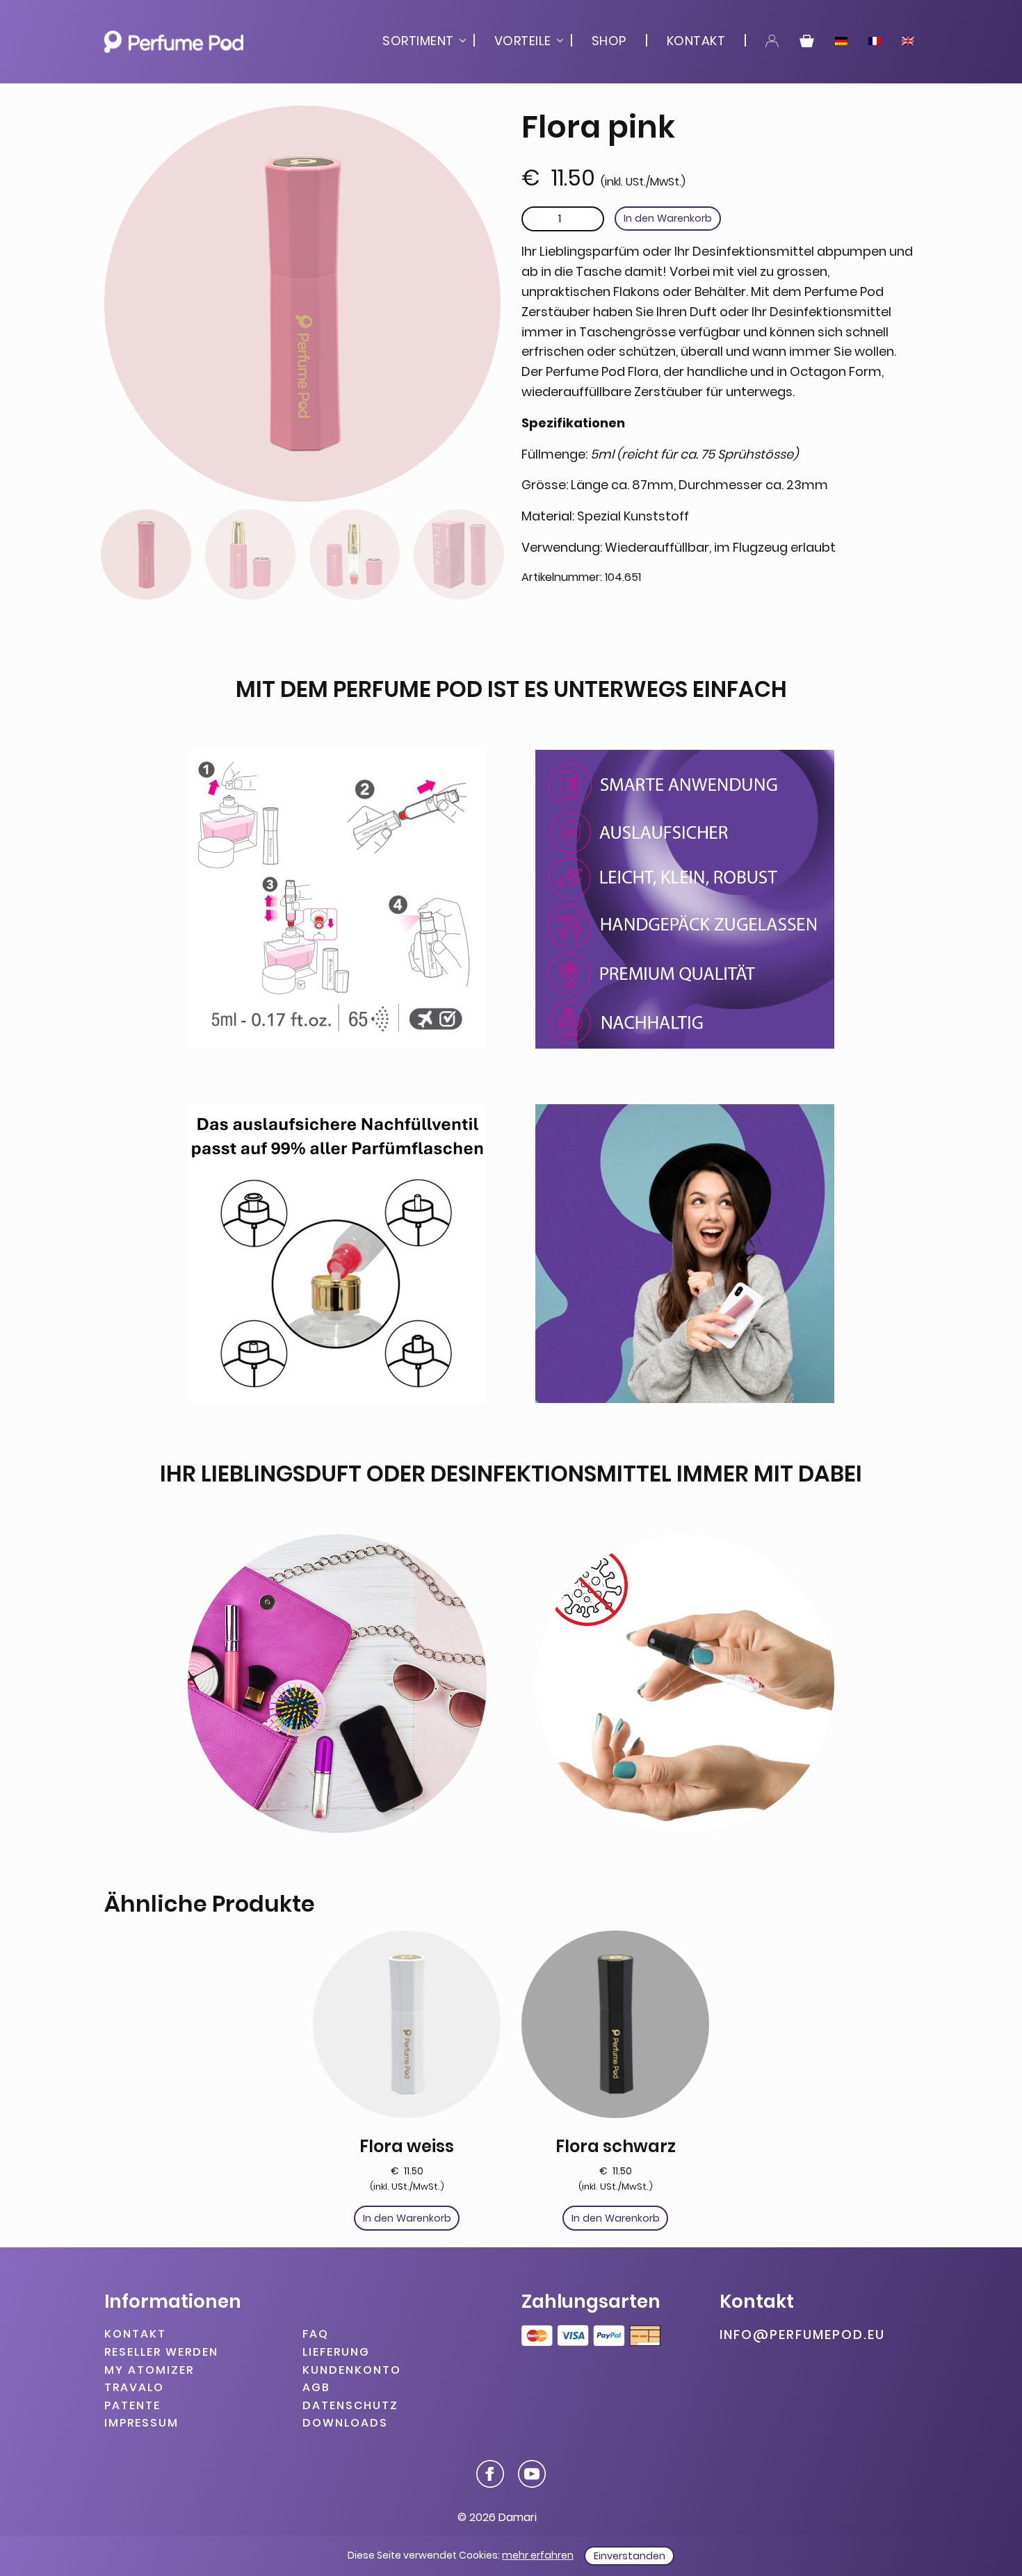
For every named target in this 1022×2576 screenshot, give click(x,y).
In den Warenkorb (668, 218)
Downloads (345, 2423)
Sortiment (418, 41)
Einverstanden (630, 2556)
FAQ (316, 2334)
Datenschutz (350, 2405)
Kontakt (696, 41)
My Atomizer (149, 2369)
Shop (609, 41)
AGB (316, 2387)
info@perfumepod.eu (802, 2335)
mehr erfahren (538, 2555)
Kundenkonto (352, 2369)
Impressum (141, 2423)
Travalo (134, 2387)
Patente (132, 2405)
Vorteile (523, 41)
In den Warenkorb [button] (407, 2218)
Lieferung (336, 2352)
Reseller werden (161, 2352)
